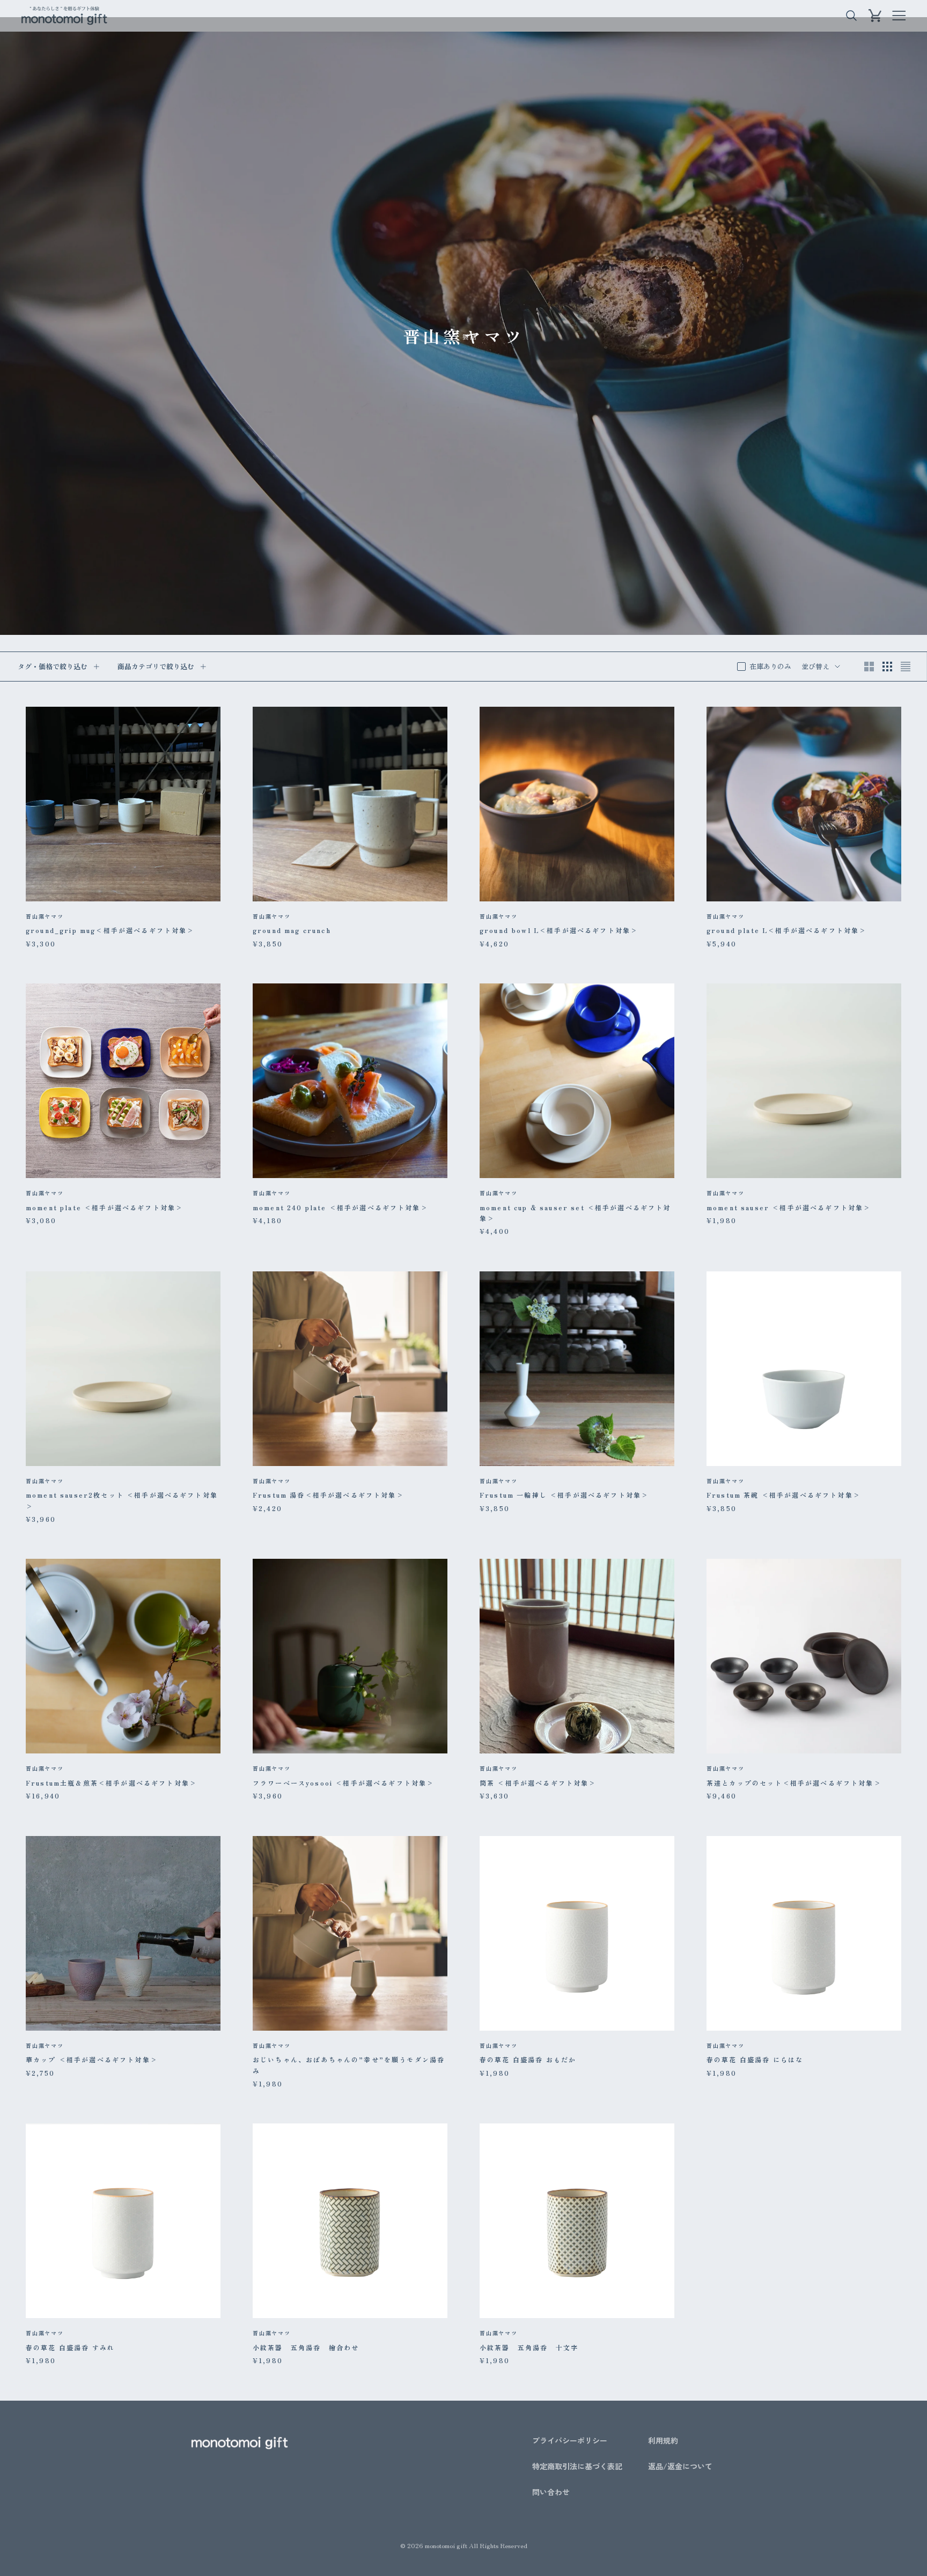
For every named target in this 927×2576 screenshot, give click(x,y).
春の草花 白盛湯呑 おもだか (528, 2059)
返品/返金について (680, 2466)
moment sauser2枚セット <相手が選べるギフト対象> (122, 1500)
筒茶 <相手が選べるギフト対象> (538, 1783)
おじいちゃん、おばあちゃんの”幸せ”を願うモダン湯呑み (349, 2065)
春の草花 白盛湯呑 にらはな (755, 2059)
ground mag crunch (292, 930)
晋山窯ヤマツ (45, 916)
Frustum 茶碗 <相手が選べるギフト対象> (783, 1495)
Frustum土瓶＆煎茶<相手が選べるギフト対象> (111, 1783)
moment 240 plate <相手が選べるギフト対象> (340, 1207)
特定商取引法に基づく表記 (577, 2466)
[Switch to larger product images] (869, 667)
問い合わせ (551, 2492)
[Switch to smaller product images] (887, 667)
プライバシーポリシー (570, 2440)
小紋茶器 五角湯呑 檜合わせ (306, 2347)
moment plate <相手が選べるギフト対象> (104, 1207)
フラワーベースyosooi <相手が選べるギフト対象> (343, 1783)
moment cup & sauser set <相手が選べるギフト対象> (575, 1213)
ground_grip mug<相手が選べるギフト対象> (110, 930)
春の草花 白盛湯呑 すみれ (70, 2347)
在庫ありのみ (770, 666)
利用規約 (663, 2440)
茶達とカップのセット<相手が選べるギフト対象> (794, 1783)
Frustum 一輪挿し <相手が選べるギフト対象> (564, 1495)
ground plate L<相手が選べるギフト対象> (786, 930)
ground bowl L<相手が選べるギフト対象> (559, 930)
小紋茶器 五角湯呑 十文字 (529, 2347)
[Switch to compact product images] (906, 667)
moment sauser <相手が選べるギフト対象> (789, 1207)
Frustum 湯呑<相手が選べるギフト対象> (328, 1495)
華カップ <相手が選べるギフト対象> (92, 2059)
